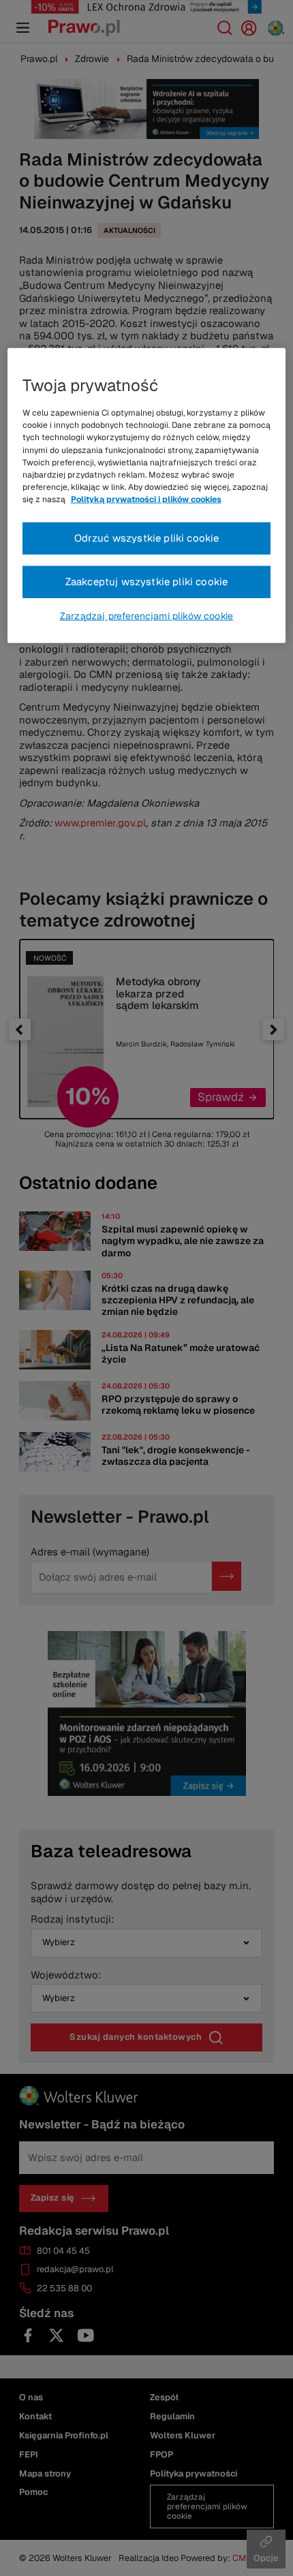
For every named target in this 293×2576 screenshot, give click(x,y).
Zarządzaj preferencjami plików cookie (146, 616)
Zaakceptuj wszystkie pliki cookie (147, 581)
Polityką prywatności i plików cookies (146, 499)
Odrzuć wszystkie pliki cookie (147, 538)
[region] (147, 496)
